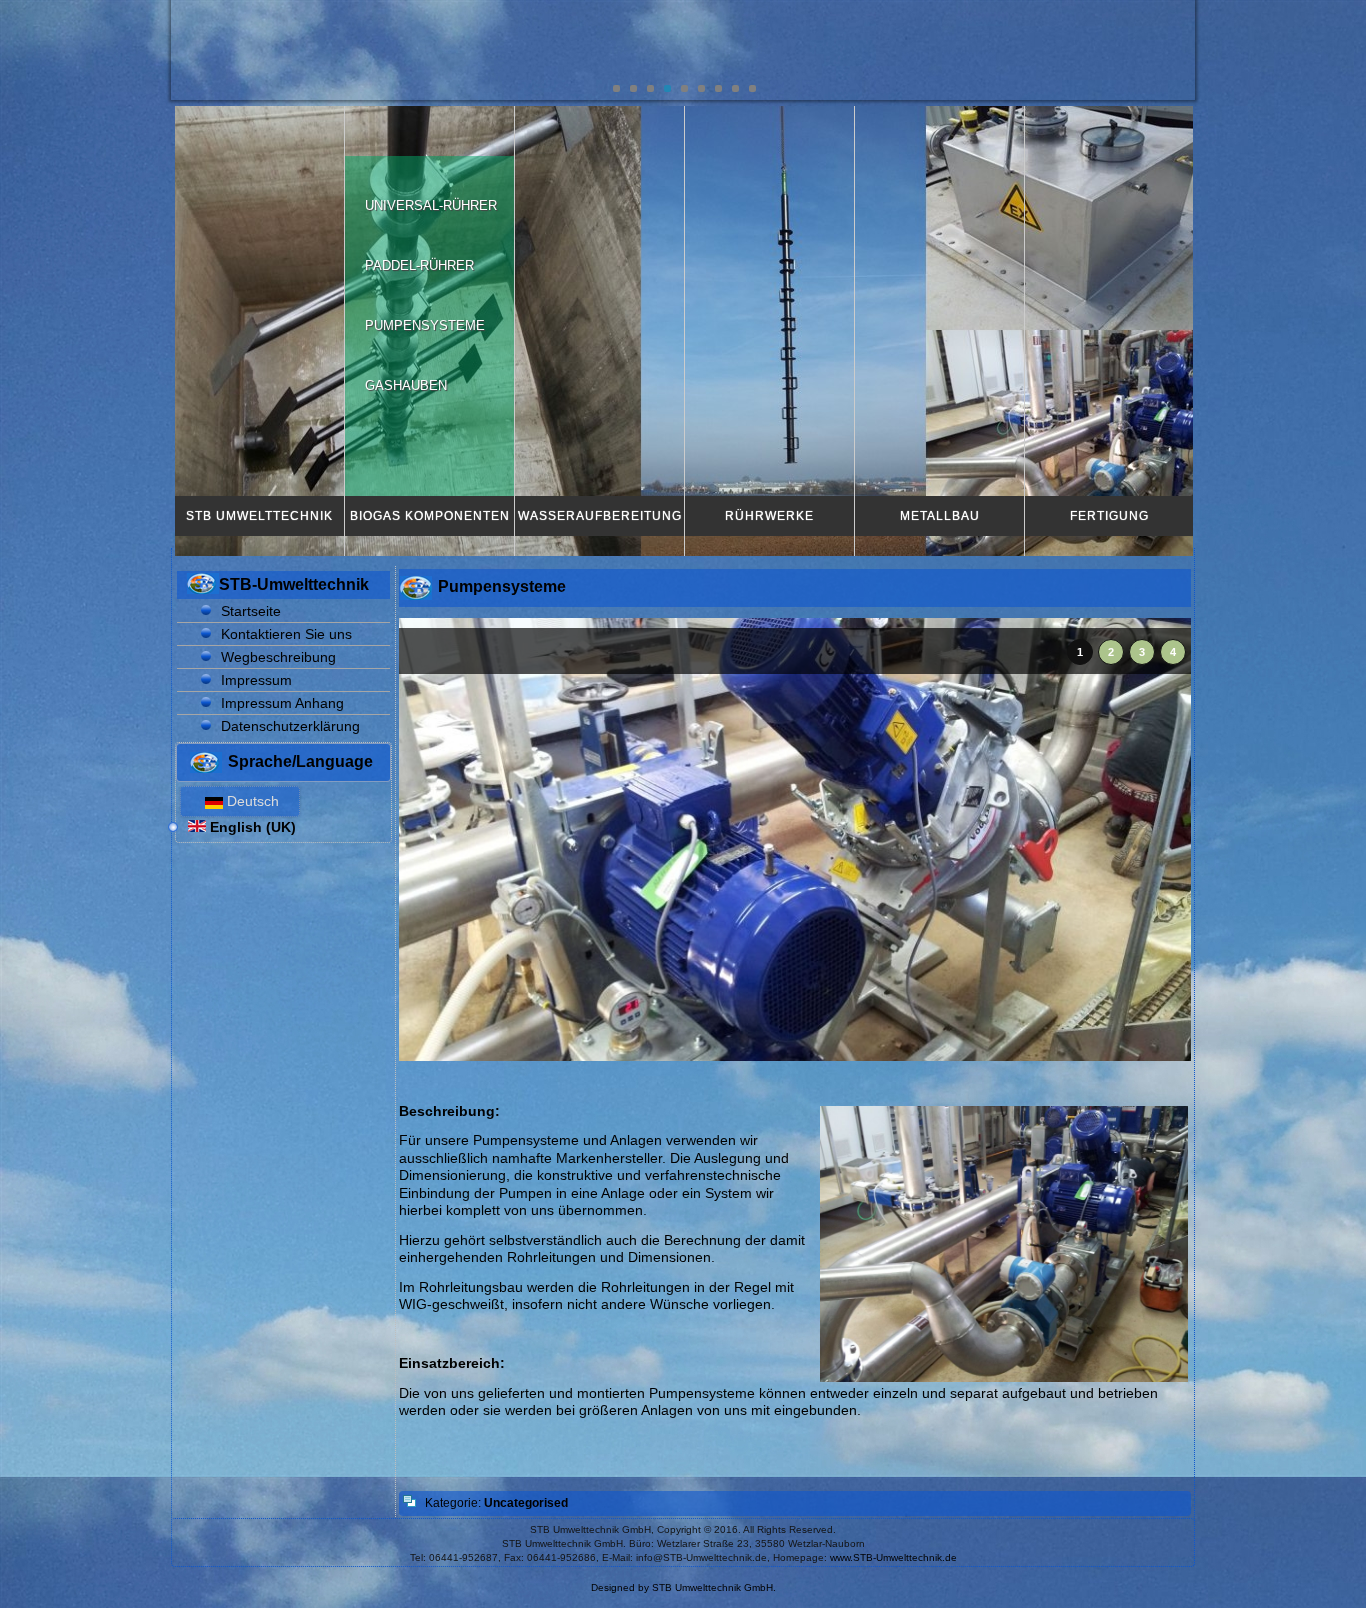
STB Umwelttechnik (259, 516)
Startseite (251, 611)
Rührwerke (769, 516)
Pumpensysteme (425, 325)
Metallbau (940, 516)
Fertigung (1109, 516)
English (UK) (251, 827)
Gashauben (406, 385)
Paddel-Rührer (419, 265)
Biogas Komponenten (430, 516)
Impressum (256, 680)
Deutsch (251, 801)
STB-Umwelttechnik (294, 584)
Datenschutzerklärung (290, 726)
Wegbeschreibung (278, 657)
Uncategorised (526, 1503)
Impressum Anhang (282, 703)
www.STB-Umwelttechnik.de (893, 1557)
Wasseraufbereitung (600, 516)
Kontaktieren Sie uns (286, 634)
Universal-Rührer (431, 205)
